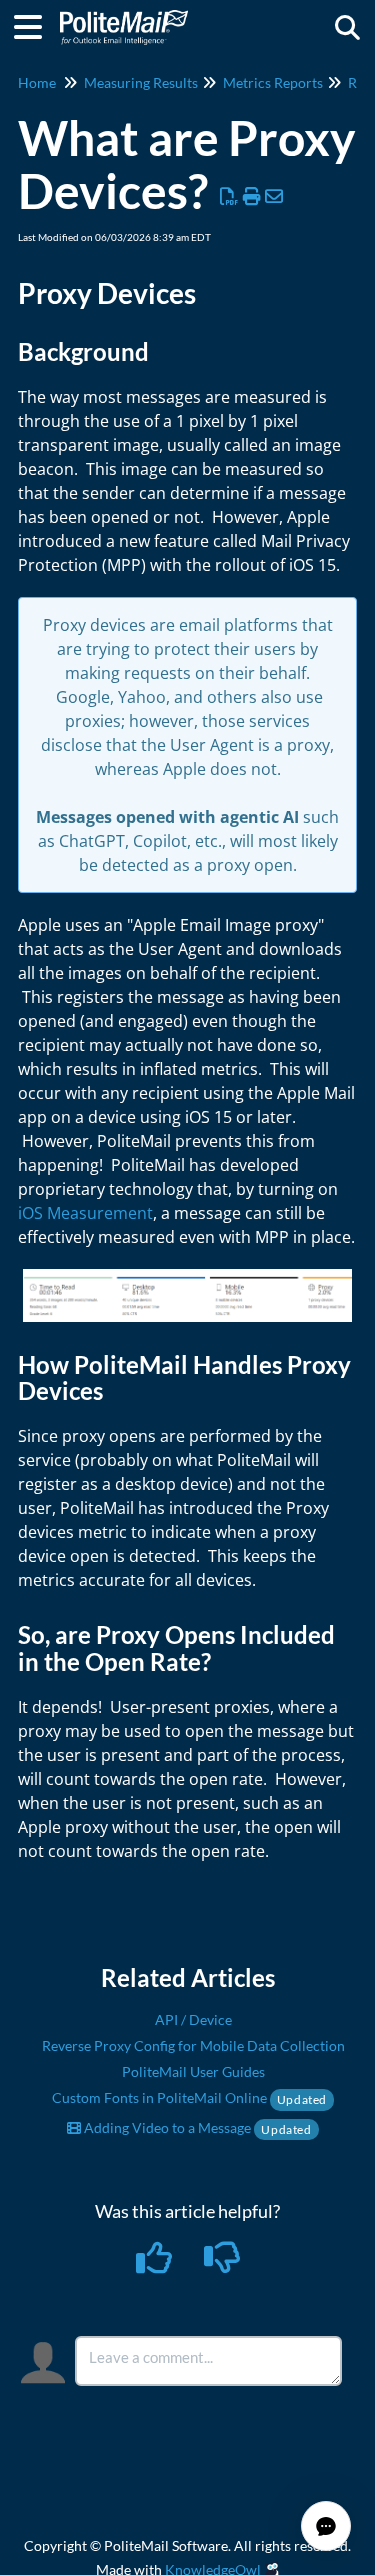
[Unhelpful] (221, 2264)
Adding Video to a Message (196, 2127)
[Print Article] (252, 196)
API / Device (193, 2019)
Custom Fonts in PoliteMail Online (189, 2097)
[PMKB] (124, 17)
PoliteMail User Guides (193, 2071)
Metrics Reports (273, 82)
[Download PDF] (229, 196)
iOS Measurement (85, 1213)
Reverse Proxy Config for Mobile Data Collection (193, 2045)
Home (37, 82)
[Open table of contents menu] (35, 24)
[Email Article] (274, 196)
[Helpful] (155, 2264)
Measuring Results (141, 82)
